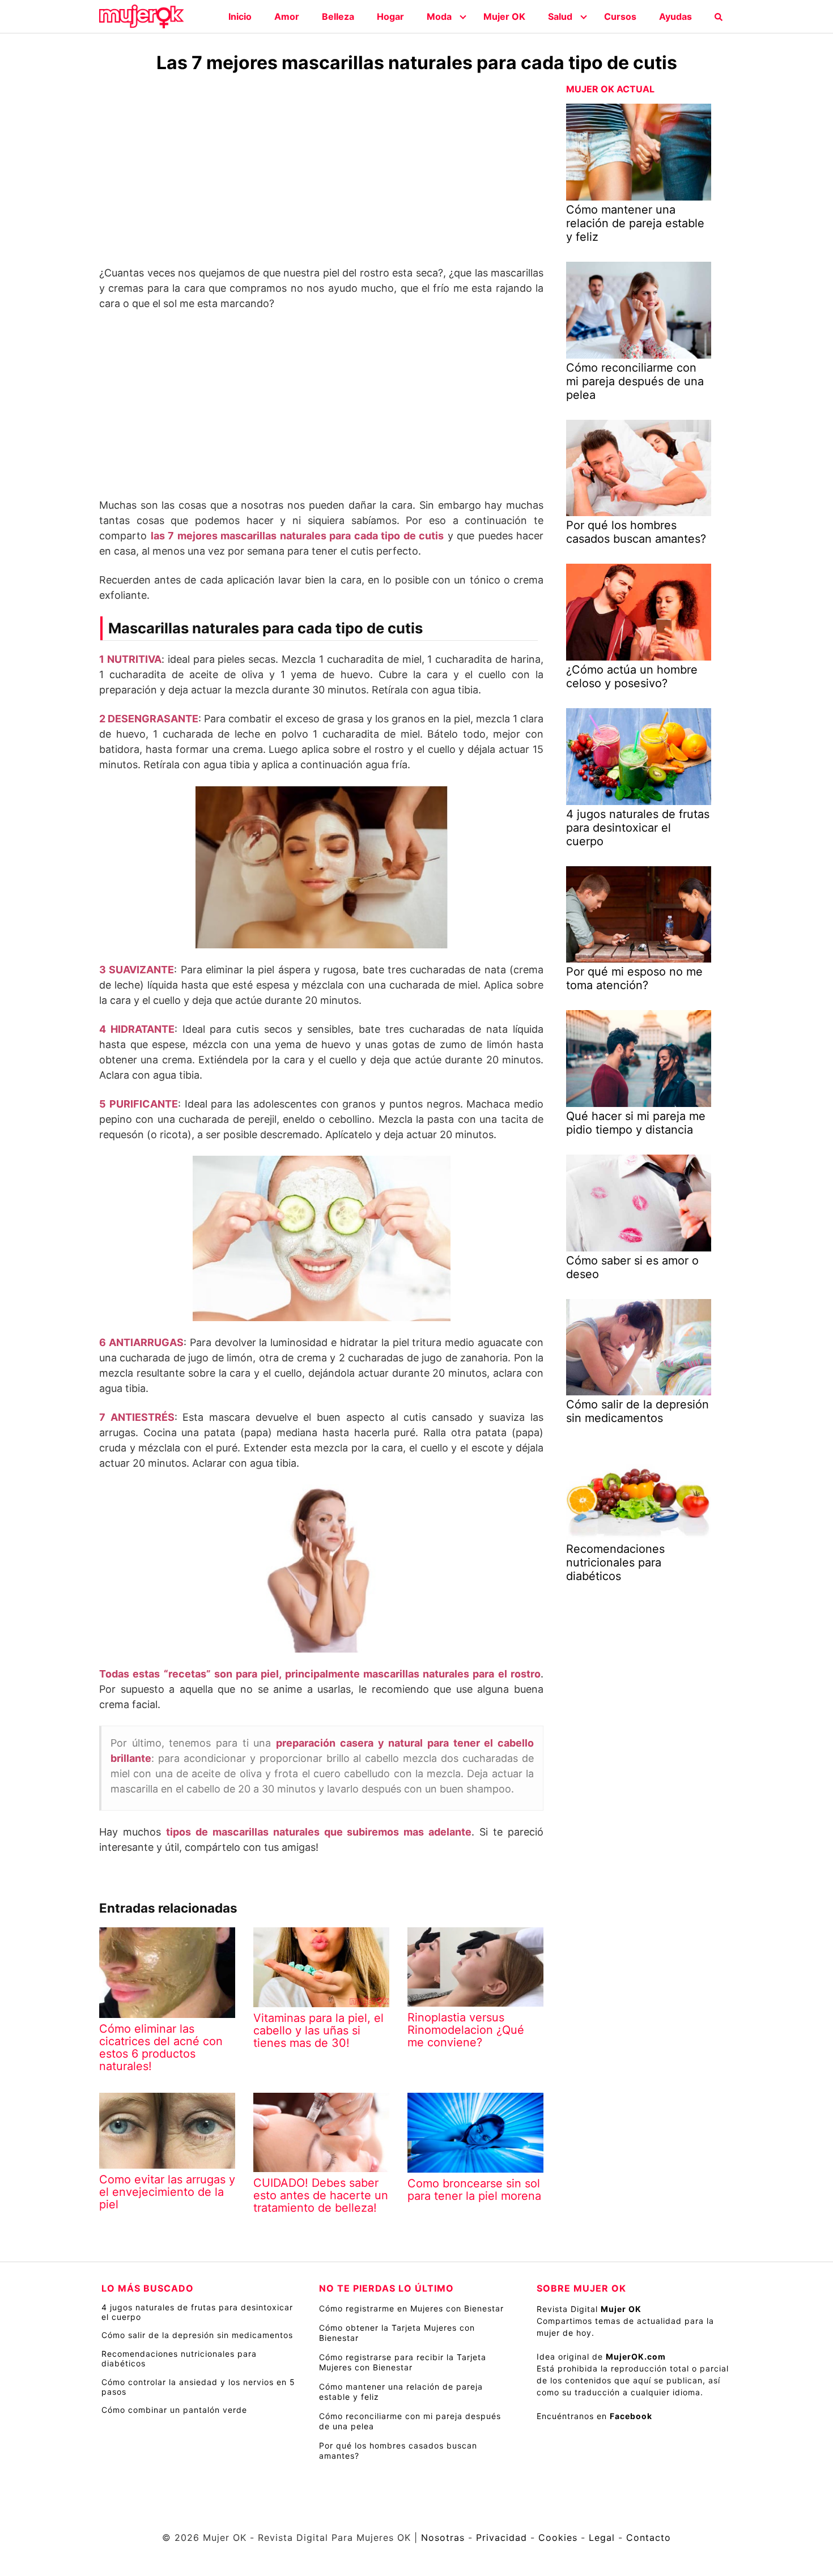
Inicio (240, 16)
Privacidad (501, 2537)
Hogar (390, 16)
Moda (439, 16)
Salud (560, 16)
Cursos (620, 16)
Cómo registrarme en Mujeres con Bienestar (411, 2308)
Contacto (649, 2537)
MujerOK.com (636, 2356)
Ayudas (675, 16)
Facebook (631, 2416)
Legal (602, 2537)
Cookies (558, 2537)
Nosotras (443, 2537)
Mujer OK (504, 16)
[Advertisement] (321, 172)
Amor (287, 16)
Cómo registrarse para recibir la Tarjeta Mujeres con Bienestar (403, 2362)
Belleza (338, 16)
